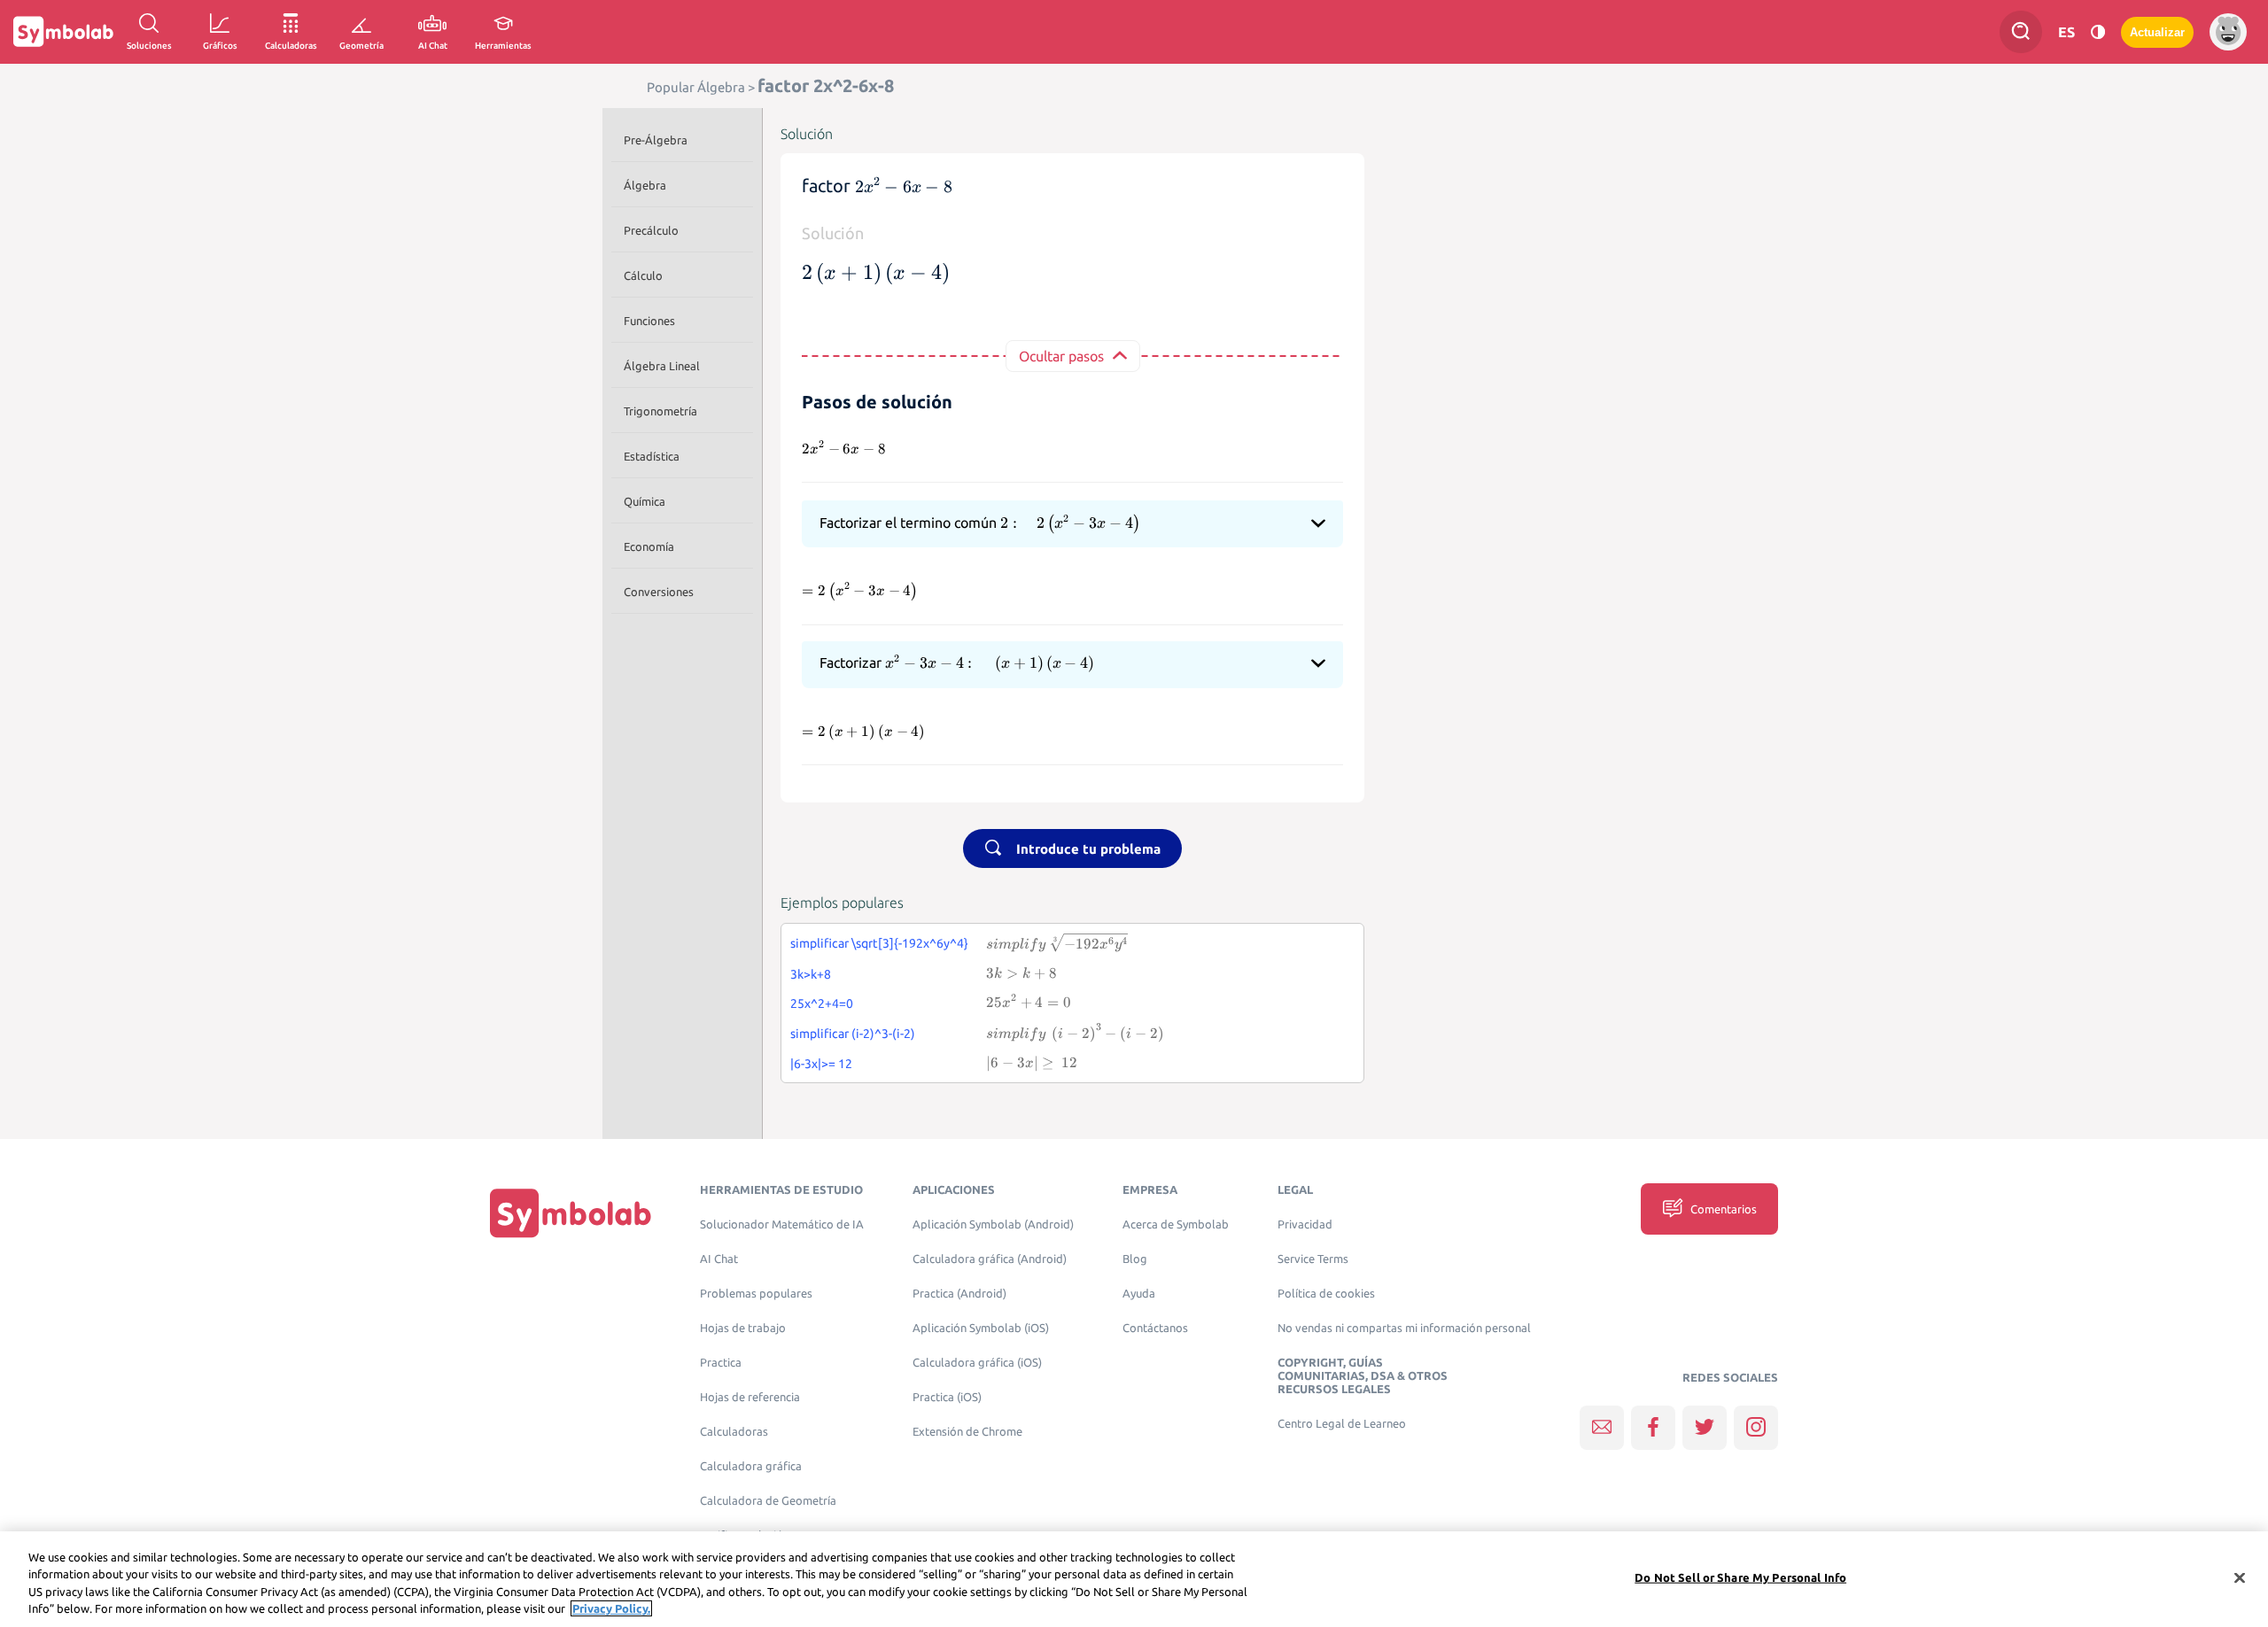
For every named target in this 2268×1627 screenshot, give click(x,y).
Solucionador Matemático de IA (782, 1224)
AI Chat (719, 1259)
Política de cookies (1326, 1294)
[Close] (2240, 1577)
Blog (1135, 1259)
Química (645, 501)
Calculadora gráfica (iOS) (977, 1363)
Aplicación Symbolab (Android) (993, 1224)
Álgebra (645, 185)
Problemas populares (756, 1294)
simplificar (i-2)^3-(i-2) (853, 1034)
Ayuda (1139, 1294)
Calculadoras (734, 1432)
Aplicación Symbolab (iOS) (981, 1328)
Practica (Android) (959, 1294)
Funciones (649, 321)
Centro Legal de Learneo (1342, 1424)
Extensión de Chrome (967, 1432)
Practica (721, 1363)
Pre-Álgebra (656, 140)
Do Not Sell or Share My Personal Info (1740, 1577)
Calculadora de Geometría (768, 1501)
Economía (649, 546)
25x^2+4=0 (822, 1003)
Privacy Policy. (611, 1608)
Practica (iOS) (947, 1397)
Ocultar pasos (1061, 356)
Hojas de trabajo (743, 1328)
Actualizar (2157, 32)
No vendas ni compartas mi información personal (1404, 1328)
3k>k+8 (811, 974)
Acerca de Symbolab (1176, 1224)
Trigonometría (660, 411)
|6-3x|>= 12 (821, 1064)
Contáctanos (1155, 1328)
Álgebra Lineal (662, 366)
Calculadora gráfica (751, 1466)
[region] (1134, 1579)
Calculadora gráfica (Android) (990, 1259)
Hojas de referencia (750, 1397)
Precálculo (651, 230)
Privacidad (1305, 1224)
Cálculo (643, 275)
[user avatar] (2228, 32)
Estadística (652, 456)
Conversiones (659, 592)
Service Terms (1313, 1259)
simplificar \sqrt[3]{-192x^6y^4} (879, 943)
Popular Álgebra (696, 87)
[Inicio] (571, 1213)
